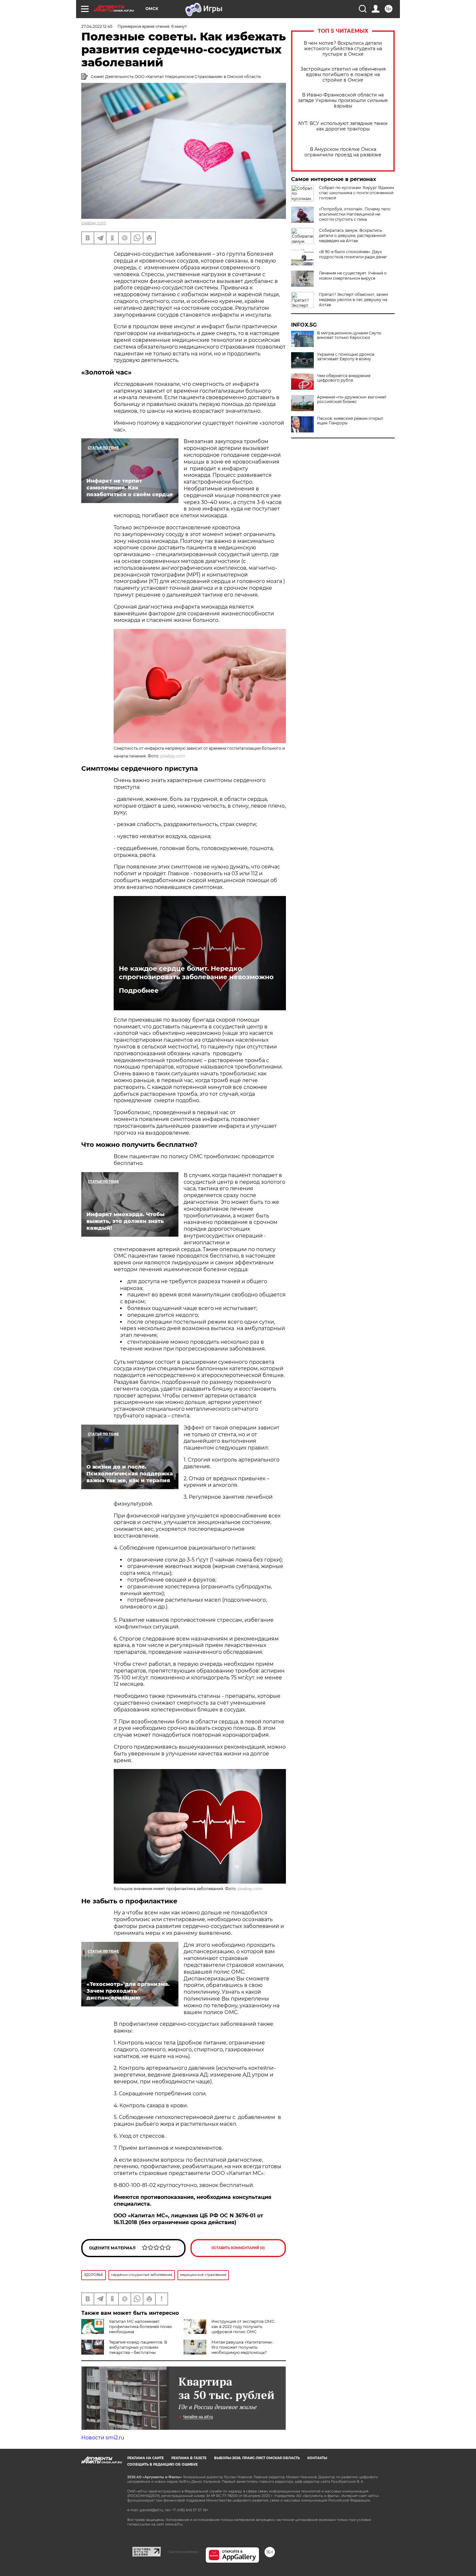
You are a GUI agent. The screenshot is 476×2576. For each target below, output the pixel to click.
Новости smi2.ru (103, 2438)
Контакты (317, 2458)
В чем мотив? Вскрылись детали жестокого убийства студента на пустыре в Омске (343, 49)
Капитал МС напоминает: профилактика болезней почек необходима (141, 2327)
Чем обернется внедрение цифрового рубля (344, 378)
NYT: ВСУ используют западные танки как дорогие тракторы (343, 126)
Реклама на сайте (146, 2458)
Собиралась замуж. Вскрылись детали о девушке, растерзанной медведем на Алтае (352, 235)
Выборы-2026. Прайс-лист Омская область (257, 2458)
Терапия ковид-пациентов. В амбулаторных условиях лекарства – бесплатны (138, 2347)
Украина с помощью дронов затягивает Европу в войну (346, 357)
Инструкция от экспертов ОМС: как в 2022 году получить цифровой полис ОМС (244, 2327)
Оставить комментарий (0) (238, 2248)
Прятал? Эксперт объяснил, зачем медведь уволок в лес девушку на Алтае (353, 300)
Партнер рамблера (183, 2552)
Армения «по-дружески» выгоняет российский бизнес (352, 399)
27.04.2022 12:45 (97, 26)
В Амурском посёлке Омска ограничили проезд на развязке (343, 152)
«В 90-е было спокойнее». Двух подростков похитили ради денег (353, 254)
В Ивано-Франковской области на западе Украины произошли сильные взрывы (343, 101)
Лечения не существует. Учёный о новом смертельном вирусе (353, 276)
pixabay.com (94, 223)
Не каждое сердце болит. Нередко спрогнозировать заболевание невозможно (196, 973)
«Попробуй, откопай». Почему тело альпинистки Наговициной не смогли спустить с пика (355, 214)
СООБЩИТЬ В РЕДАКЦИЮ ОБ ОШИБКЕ (163, 2464)
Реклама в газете (189, 2458)
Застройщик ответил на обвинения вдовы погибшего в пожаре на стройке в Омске (343, 75)
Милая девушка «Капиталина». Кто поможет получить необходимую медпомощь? (243, 2347)
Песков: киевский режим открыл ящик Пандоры (350, 421)
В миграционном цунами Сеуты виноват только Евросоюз (349, 335)
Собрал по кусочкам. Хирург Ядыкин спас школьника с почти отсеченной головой (357, 193)
